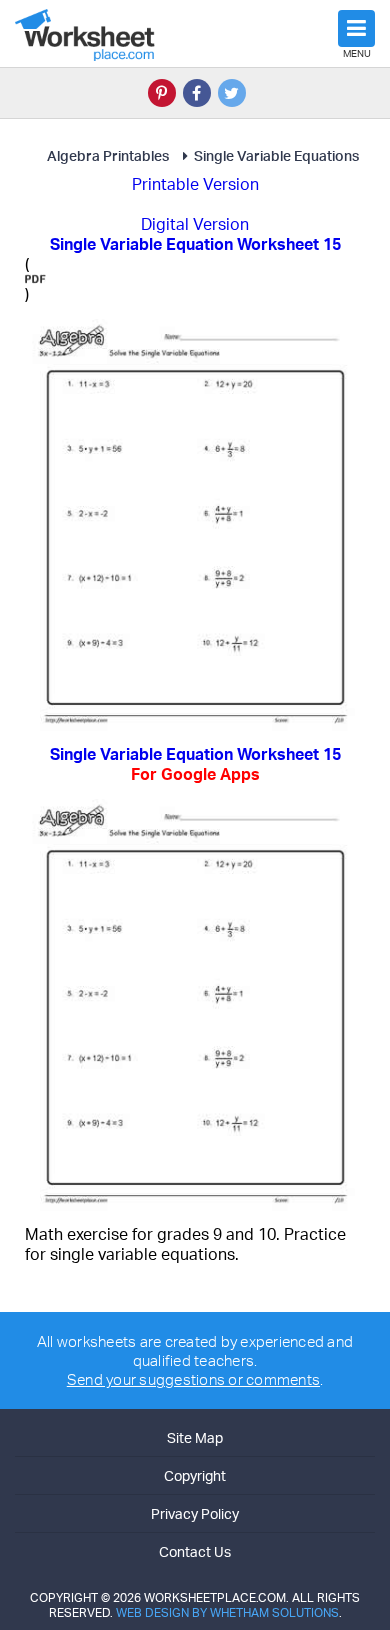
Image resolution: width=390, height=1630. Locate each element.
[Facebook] (197, 93)
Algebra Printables (108, 155)
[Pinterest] (162, 93)
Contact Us (195, 1551)
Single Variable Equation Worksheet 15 (195, 764)
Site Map (195, 1437)
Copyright (195, 1475)
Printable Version (195, 184)
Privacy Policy (195, 1513)
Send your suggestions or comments (193, 1379)
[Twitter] (232, 93)
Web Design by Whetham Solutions (227, 1612)
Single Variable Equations (276, 155)
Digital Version (195, 224)
